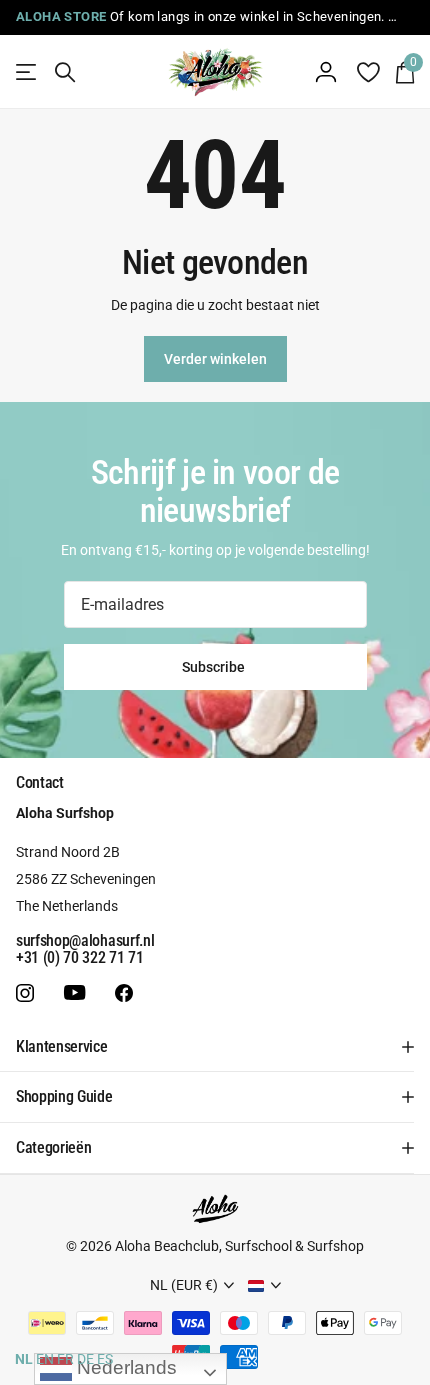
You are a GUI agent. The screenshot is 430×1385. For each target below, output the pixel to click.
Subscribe (215, 667)
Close (215, 1047)
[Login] (326, 72)
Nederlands (124, 1367)
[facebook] (124, 993)
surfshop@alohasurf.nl (85, 940)
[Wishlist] (367, 72)
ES (105, 1359)
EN (45, 1359)
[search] (65, 72)
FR (65, 1359)
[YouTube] (74, 993)
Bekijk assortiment (27, 72)
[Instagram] (25, 993)
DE (85, 1359)
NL (24, 1359)
